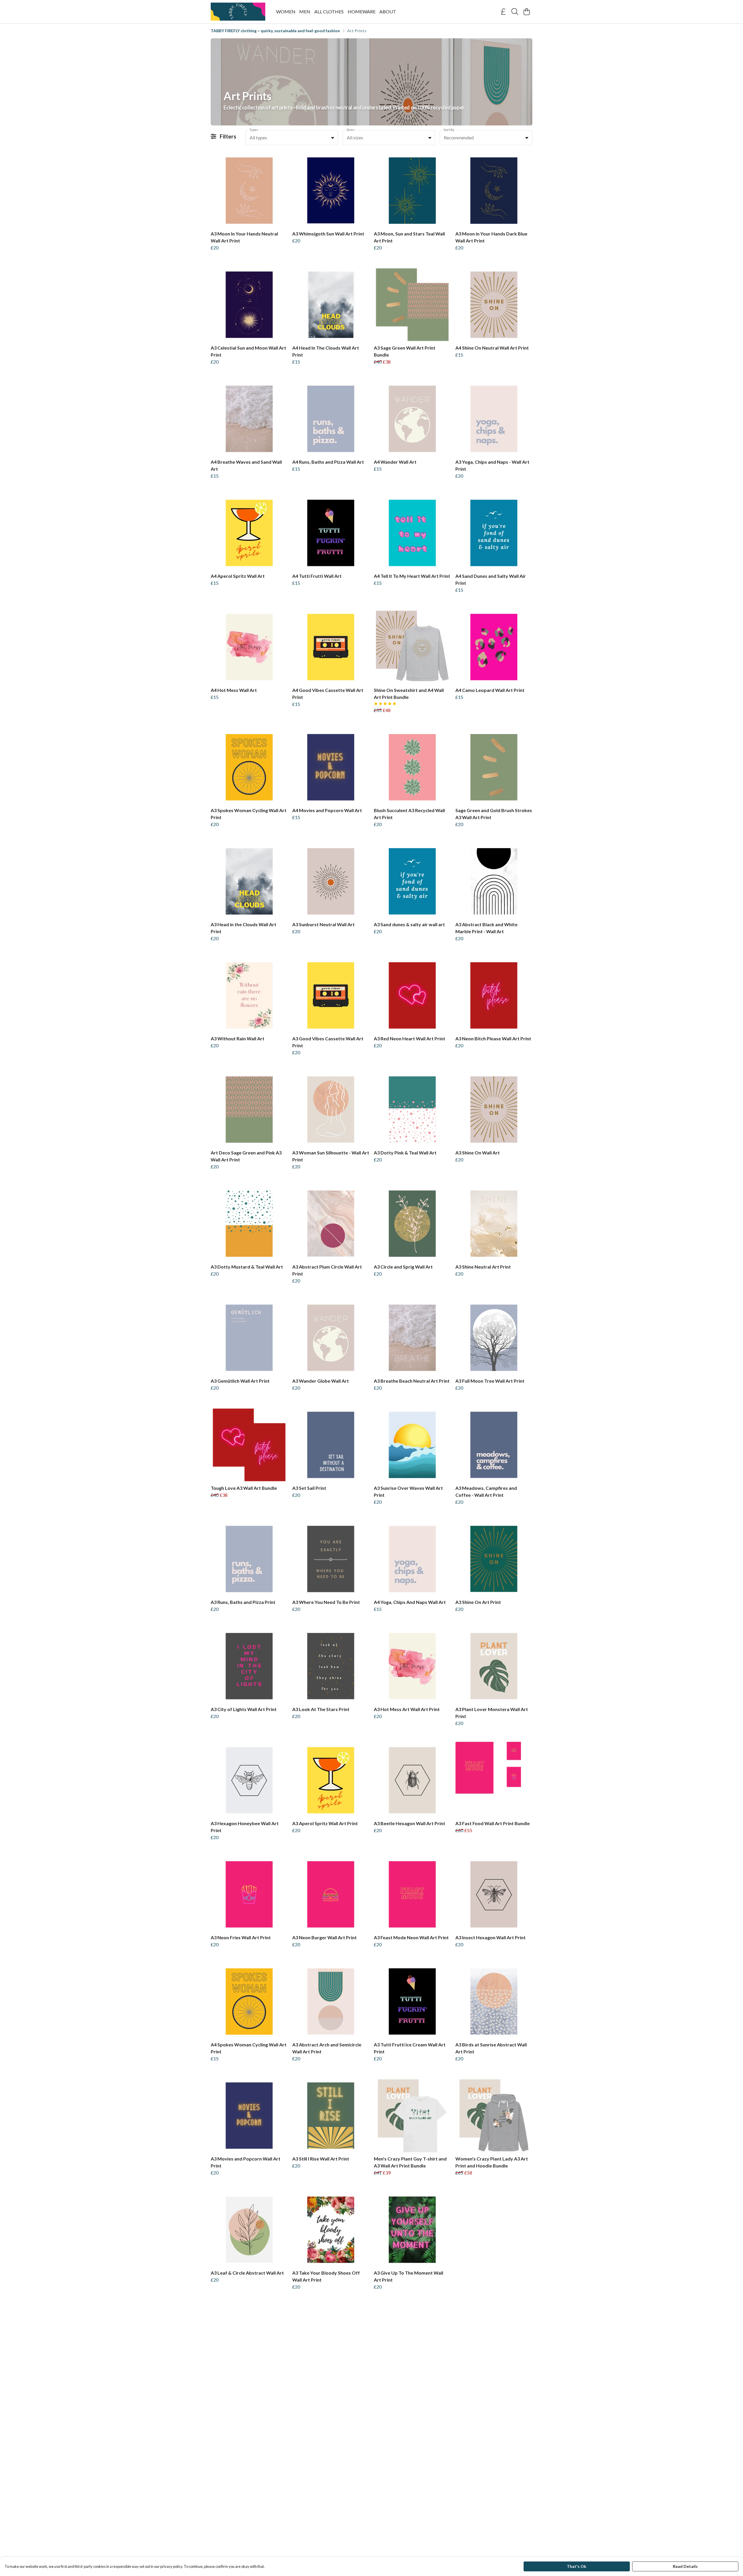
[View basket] (526, 12)
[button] (333, 138)
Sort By (449, 130)
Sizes (351, 130)
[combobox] (292, 138)
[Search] (515, 12)
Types (254, 130)
